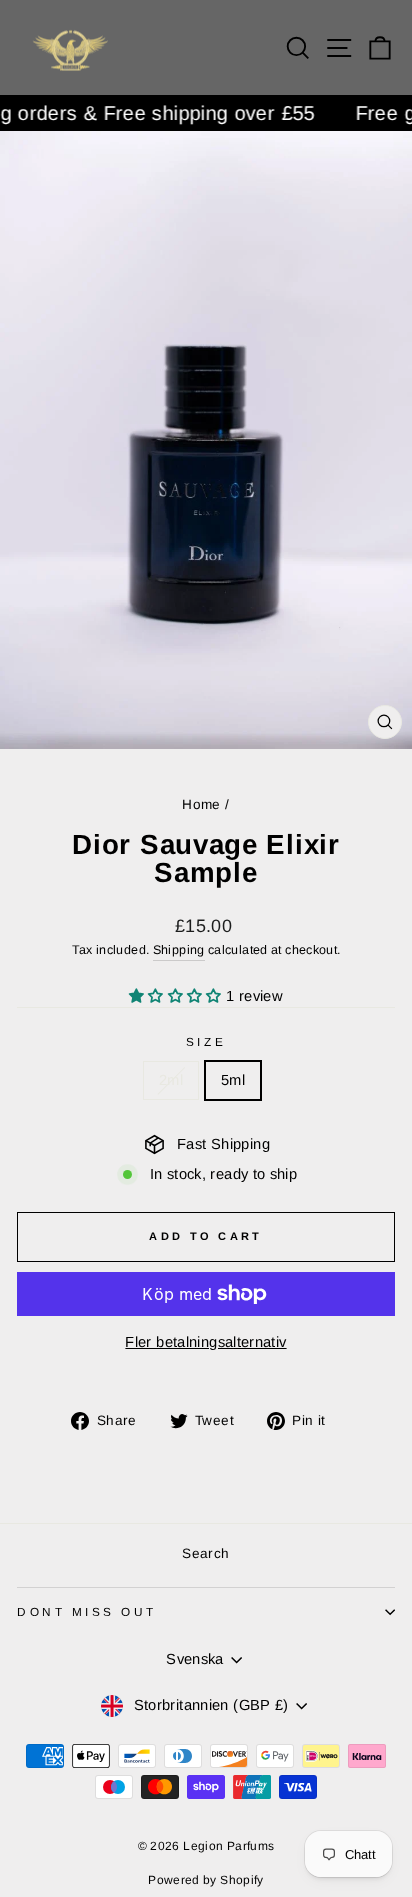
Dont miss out (87, 1611)
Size (206, 1041)
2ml (171, 1080)
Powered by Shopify (206, 1880)
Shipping (179, 950)
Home (201, 804)
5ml (233, 1080)
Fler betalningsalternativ (205, 1342)
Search (205, 1553)
